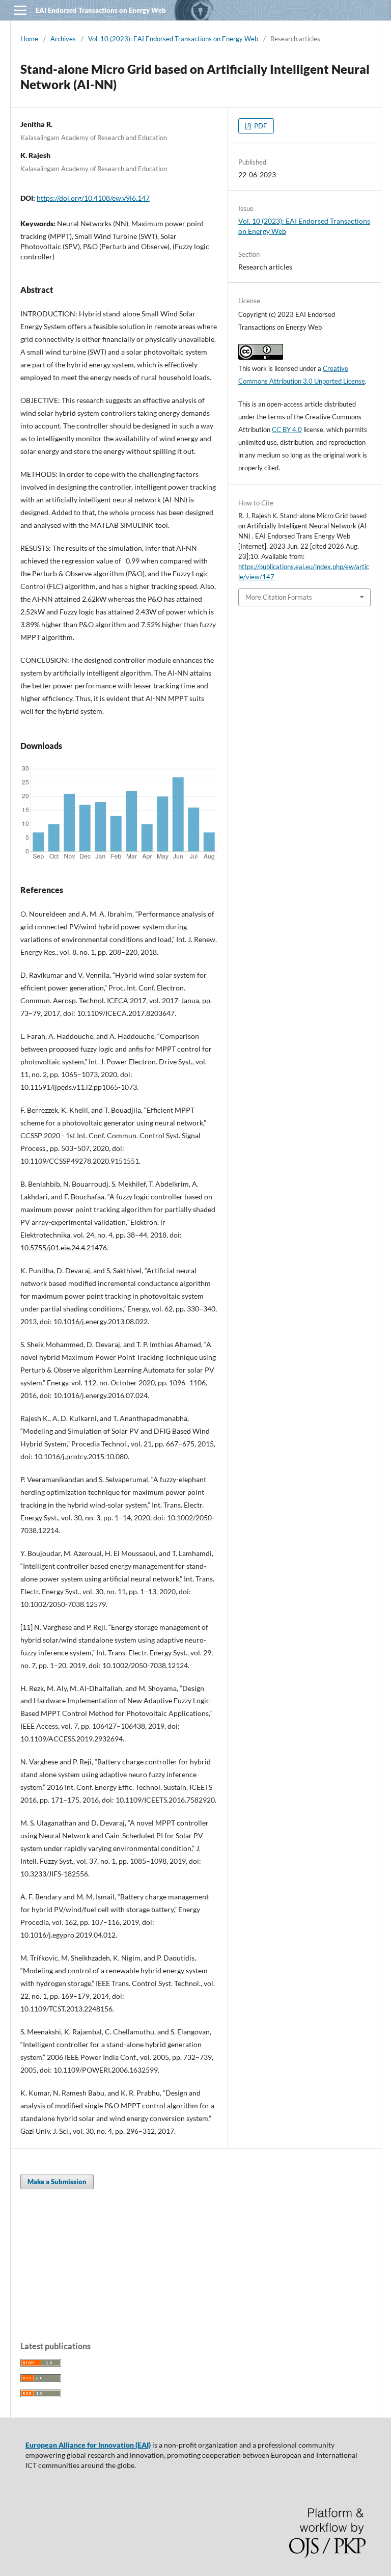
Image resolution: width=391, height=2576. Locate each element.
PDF (260, 126)
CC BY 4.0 (287, 430)
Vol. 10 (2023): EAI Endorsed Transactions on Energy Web (173, 39)
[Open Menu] (20, 10)
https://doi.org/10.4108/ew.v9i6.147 (93, 198)
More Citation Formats (279, 597)
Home (29, 39)
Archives (63, 39)
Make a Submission (57, 2182)
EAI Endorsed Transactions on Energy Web (101, 10)
